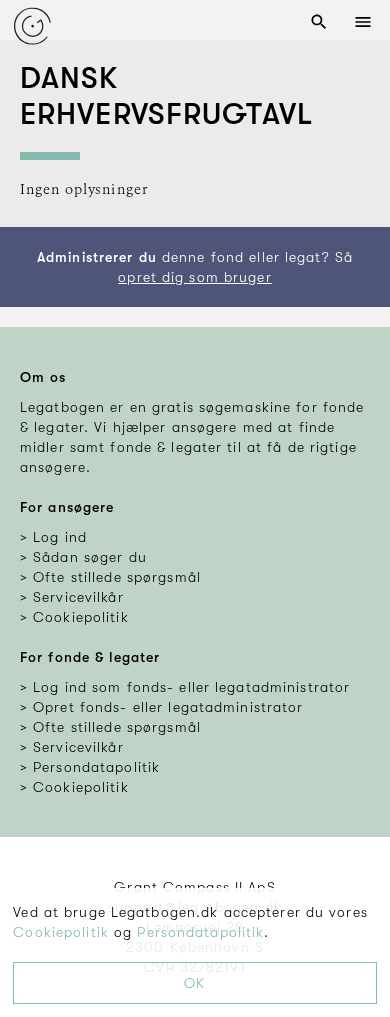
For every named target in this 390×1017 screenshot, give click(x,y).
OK (194, 983)
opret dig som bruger (194, 277)
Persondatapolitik (200, 932)
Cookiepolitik (61, 932)
